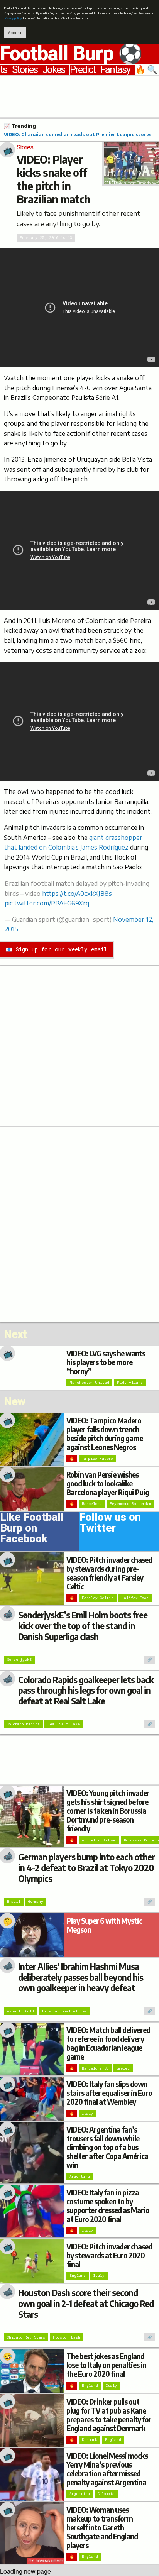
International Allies (64, 2011)
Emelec (123, 2068)
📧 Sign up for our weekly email (56, 949)
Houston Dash (67, 2337)
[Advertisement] (79, 96)
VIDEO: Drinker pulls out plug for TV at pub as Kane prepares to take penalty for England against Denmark (109, 2415)
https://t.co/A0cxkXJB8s (77, 894)
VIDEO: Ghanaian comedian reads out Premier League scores (78, 134)
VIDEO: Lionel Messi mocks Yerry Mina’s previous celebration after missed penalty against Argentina (107, 2469)
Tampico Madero (97, 1458)
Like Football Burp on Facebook (32, 1530)
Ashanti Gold (20, 2011)
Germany (36, 1902)
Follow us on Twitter (110, 1524)
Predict (83, 70)
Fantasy (115, 70)
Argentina (80, 2176)
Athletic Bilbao (99, 1840)
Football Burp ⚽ (71, 54)
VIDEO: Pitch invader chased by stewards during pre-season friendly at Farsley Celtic (109, 1573)
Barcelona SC (95, 2068)
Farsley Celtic (98, 1598)
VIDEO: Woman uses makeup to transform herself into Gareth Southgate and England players (102, 2527)
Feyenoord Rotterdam (130, 1504)
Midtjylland (130, 1382)
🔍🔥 (147, 70)
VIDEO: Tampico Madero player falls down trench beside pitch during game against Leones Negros (105, 1434)
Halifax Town (135, 1598)
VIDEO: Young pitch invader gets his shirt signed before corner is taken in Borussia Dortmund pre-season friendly (108, 1811)
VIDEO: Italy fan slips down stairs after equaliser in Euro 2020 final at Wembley (109, 2093)
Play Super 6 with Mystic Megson (104, 1925)
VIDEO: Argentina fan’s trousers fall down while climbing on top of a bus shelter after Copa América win (107, 2147)
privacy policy (13, 18)
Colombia (106, 2494)
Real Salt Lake (64, 1724)
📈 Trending (20, 126)
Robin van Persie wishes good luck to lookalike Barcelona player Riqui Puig (108, 1483)
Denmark (90, 2440)
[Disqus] (79, 1224)
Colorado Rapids (23, 1724)
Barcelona (92, 1504)
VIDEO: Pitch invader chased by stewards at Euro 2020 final (109, 2255)
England (78, 2276)
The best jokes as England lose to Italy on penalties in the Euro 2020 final (106, 2365)
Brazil (14, 1902)
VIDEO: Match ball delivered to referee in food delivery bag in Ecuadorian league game (108, 2043)
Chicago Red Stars (26, 2337)
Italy (87, 2113)
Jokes (54, 70)
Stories (25, 70)
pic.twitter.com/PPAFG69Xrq (47, 903)
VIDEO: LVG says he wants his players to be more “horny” (106, 1362)
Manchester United (89, 1382)
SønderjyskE (19, 1660)
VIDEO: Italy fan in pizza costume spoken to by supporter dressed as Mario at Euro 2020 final (108, 2206)
